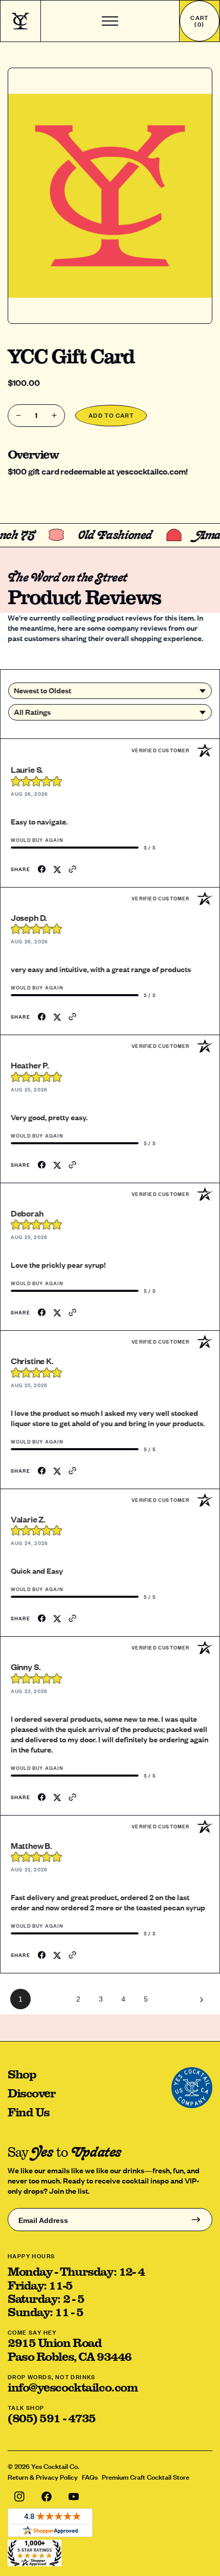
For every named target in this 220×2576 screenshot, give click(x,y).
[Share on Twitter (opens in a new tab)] (58, 869)
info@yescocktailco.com (72, 2387)
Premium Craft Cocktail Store (146, 2477)
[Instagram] (19, 2497)
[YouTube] (73, 2497)
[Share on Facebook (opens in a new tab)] (43, 869)
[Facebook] (46, 2497)
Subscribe (196, 2220)
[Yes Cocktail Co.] (20, 21)
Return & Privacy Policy (43, 2477)
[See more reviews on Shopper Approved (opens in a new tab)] (74, 869)
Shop (22, 2074)
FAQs (90, 2477)
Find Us (29, 2112)
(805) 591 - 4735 (52, 2418)
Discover (31, 2093)
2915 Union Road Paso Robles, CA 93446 (70, 2349)
